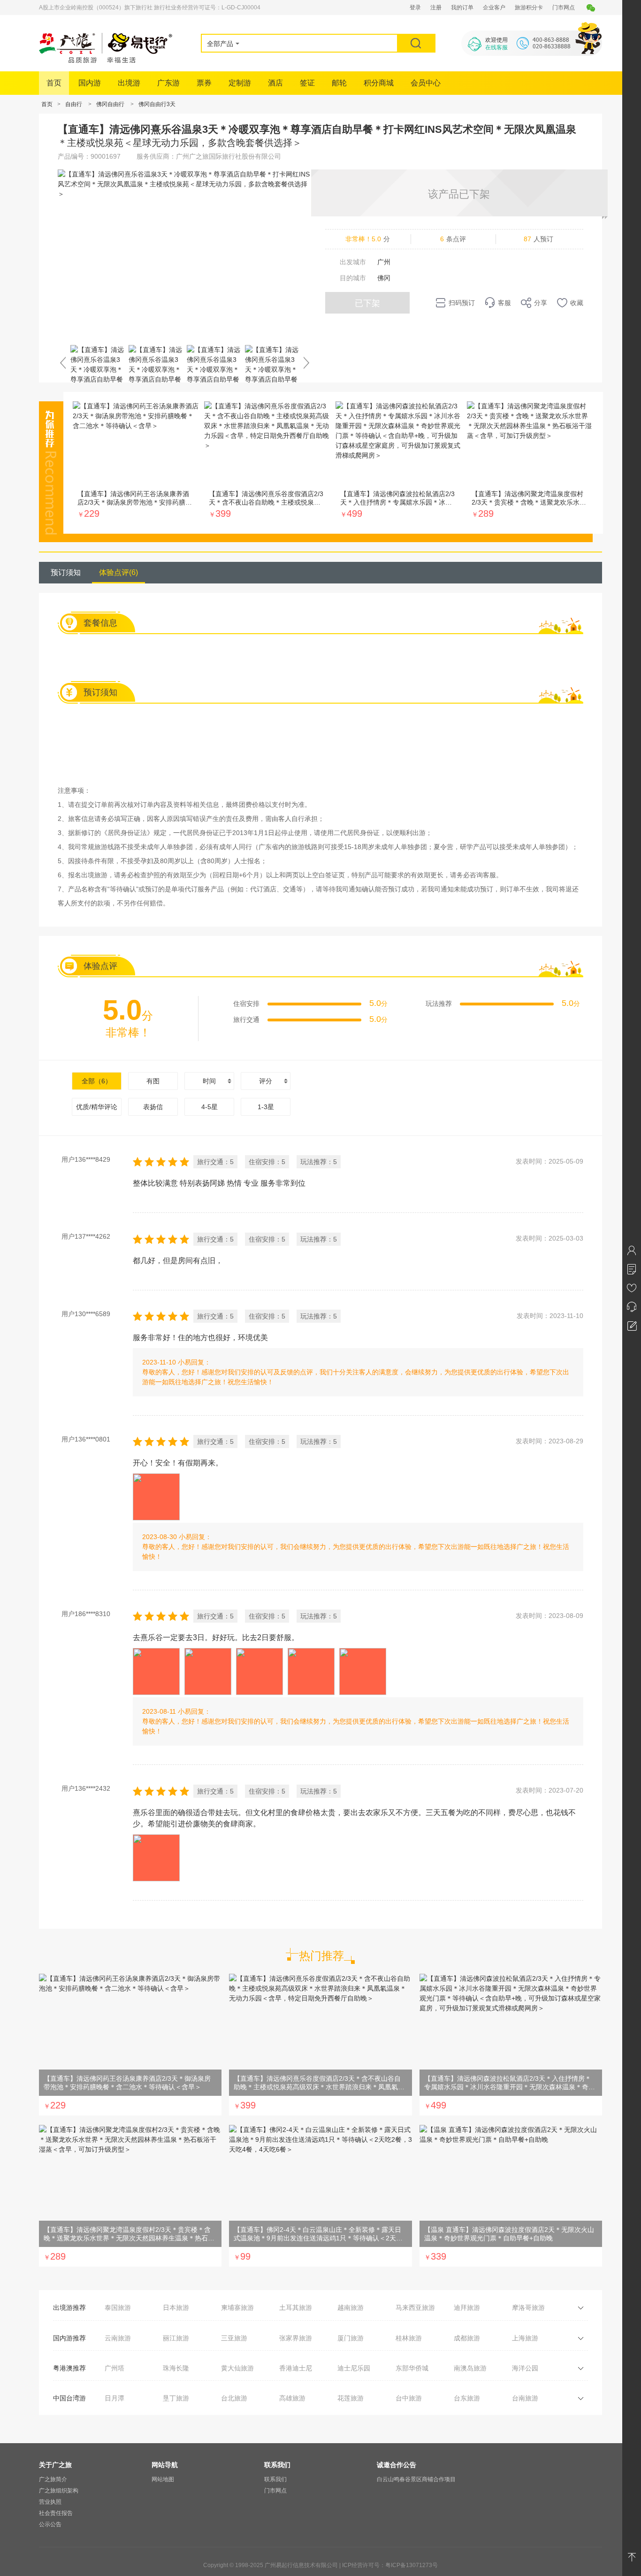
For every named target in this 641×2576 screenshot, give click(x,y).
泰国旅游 (118, 2308)
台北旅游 (234, 2398)
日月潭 (114, 2398)
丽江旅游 (176, 2338)
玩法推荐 (439, 1004)
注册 (436, 8)
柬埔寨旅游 (237, 2308)
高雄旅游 (292, 2398)
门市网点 (564, 8)
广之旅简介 (53, 2479)
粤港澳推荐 (69, 2368)
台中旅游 (409, 2398)
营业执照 (50, 2502)
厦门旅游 (351, 2338)
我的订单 (462, 8)
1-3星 (266, 1107)
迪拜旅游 (467, 2308)
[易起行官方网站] (106, 61)
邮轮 (339, 83)
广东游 (168, 83)
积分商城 (379, 83)
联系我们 (275, 2479)
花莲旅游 (351, 2398)
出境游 (129, 83)
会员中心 (426, 83)
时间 (209, 1081)
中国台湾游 (69, 2398)
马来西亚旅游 (415, 2308)
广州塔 (114, 2368)
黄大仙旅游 (237, 2368)
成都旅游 (467, 2338)
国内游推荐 (69, 2338)
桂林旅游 (409, 2338)
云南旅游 (118, 2338)
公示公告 (50, 2524)
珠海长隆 (176, 2368)
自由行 (74, 104)
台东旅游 (467, 2398)
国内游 (90, 83)
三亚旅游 (234, 2338)
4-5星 (210, 1107)
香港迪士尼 (296, 2368)
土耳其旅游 (296, 2308)
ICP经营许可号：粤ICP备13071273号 (390, 2565)
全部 (97, 1081)
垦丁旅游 (176, 2398)
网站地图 (163, 2479)
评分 (266, 1081)
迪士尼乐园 (354, 2368)
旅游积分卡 (529, 8)
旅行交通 (246, 1020)
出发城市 (353, 262)
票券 (204, 83)
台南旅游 (525, 2398)
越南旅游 (351, 2308)
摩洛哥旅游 (528, 2308)
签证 (307, 83)
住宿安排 (246, 1004)
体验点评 (118, 572)
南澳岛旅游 (470, 2368)
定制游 (240, 83)
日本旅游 (176, 2308)
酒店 (275, 83)
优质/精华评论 (97, 1107)
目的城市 (353, 278)
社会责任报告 (56, 2513)
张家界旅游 (296, 2338)
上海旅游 (525, 2338)
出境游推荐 (69, 2308)
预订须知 (66, 572)
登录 (415, 8)
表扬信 (153, 1107)
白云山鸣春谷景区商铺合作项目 (416, 2479)
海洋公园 (525, 2368)
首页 (54, 83)
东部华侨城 (412, 2368)
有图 (153, 1081)
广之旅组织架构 (59, 2491)
